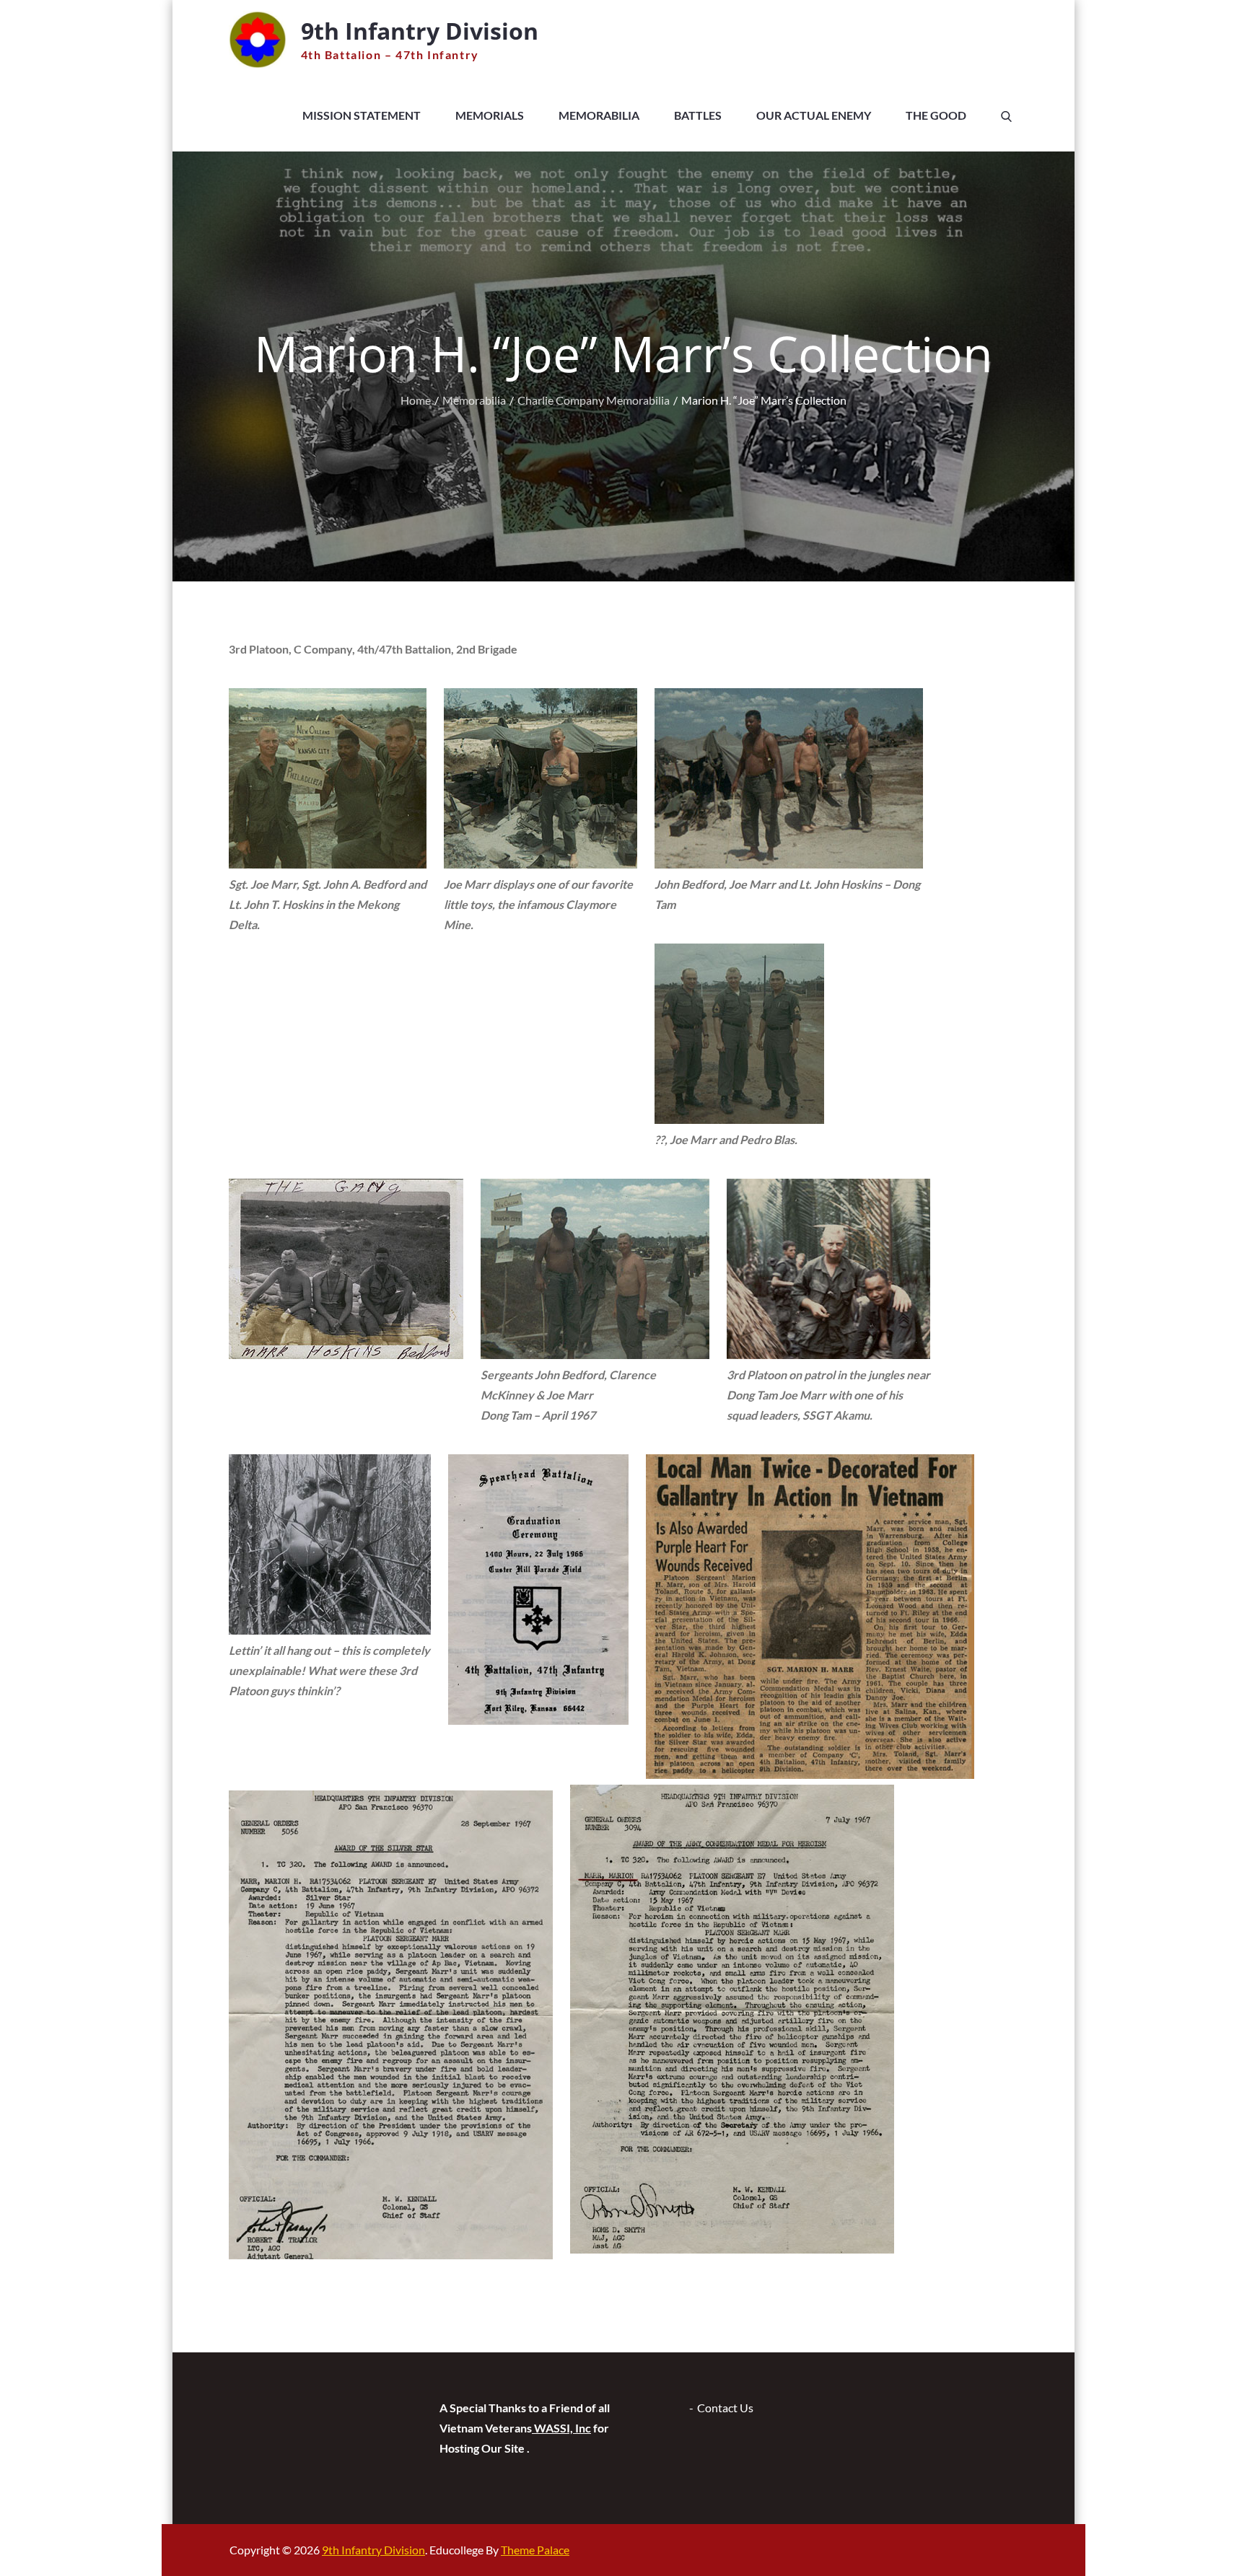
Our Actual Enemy (814, 115)
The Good (936, 115)
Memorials (490, 115)
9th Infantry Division (420, 31)
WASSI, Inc (561, 2428)
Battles (698, 115)
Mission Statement (362, 115)
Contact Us (725, 2408)
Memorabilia (599, 115)
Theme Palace (535, 2550)
